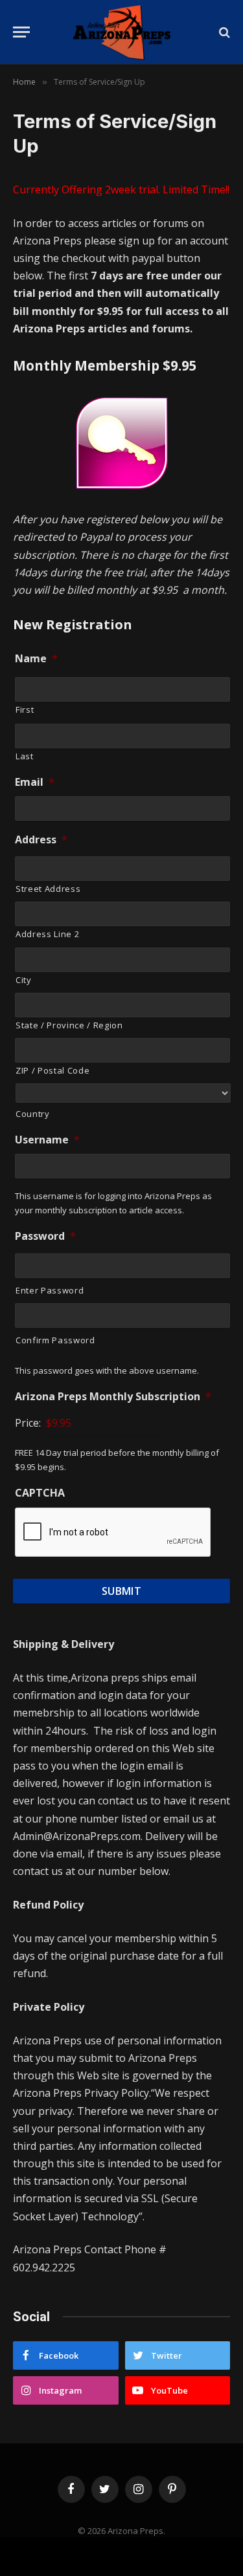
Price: (28, 1423)
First (25, 709)
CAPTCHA (40, 1493)
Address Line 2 (47, 934)
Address (41, 840)
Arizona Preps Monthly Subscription (113, 1397)
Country (33, 1114)
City (24, 980)
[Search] (223, 32)
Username (47, 1140)
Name (36, 659)
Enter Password (50, 1290)
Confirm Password (55, 1340)
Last (25, 756)
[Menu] (21, 32)
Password (45, 1236)
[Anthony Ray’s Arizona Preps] (122, 32)
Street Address (48, 889)
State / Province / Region (69, 1025)
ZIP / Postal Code (52, 1070)
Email (35, 782)
